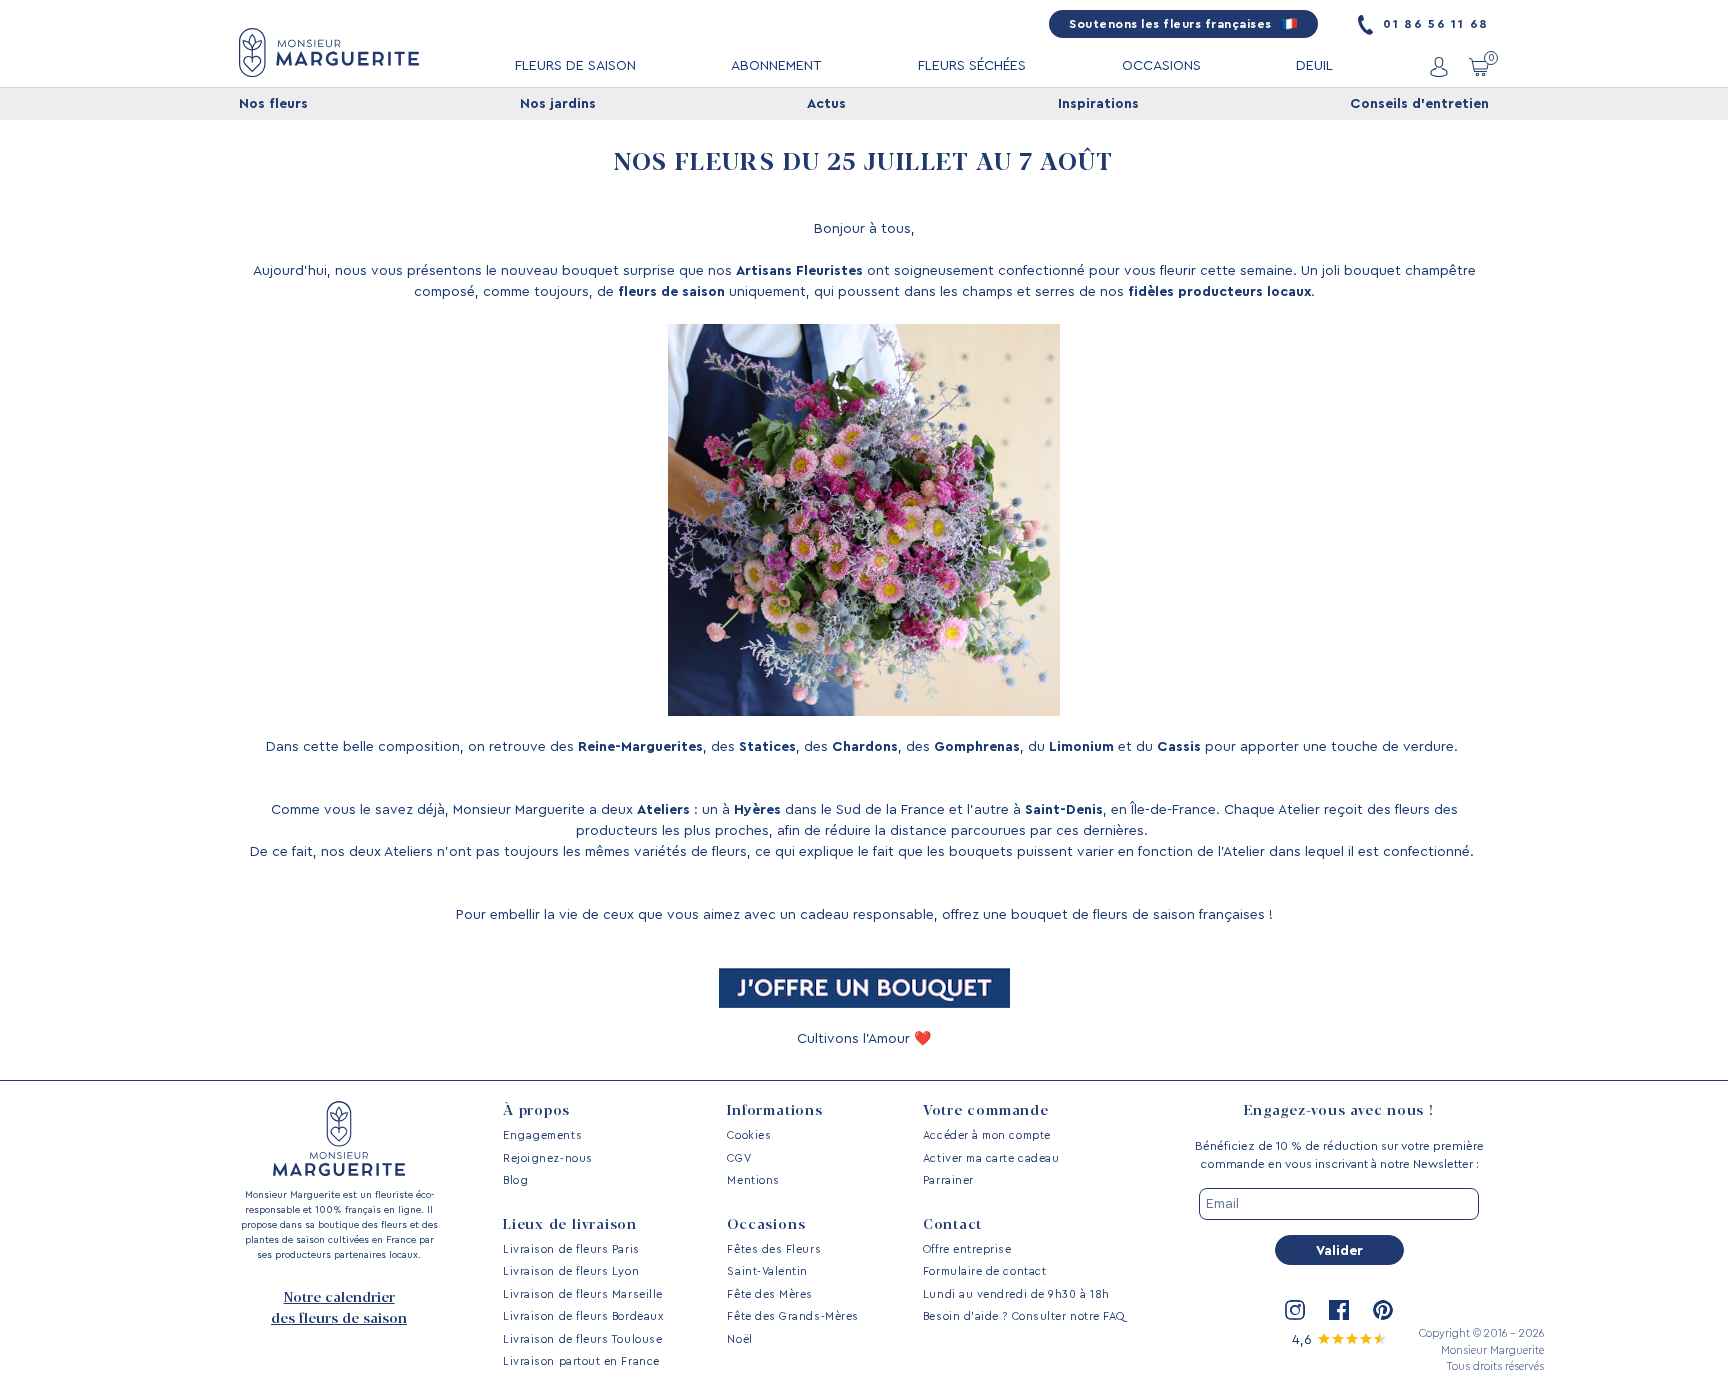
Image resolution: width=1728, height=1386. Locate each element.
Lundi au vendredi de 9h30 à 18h (1016, 1294)
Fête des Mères (770, 1294)
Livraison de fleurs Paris (571, 1249)
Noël (739, 1339)
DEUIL (1314, 66)
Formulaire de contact (984, 1271)
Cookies (749, 1135)
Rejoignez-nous (548, 1158)
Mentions (753, 1180)
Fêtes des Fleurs (774, 1249)
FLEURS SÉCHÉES (972, 66)
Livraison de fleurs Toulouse (582, 1339)
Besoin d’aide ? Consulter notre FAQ (1024, 1316)
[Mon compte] (1439, 66)
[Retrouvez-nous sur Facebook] (1339, 1310)
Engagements (542, 1135)
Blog (515, 1180)
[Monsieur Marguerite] (329, 52)
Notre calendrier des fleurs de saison (339, 1308)
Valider (1339, 1251)
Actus (826, 104)
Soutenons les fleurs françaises (1172, 24)
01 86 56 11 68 (1433, 24)
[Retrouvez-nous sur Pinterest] (1383, 1310)
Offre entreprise (967, 1249)
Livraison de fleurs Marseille (583, 1294)
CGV (739, 1158)
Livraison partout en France (581, 1361)
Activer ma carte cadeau (991, 1158)
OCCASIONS (1161, 66)
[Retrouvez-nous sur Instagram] (1295, 1310)
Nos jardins (558, 104)
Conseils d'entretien (1419, 104)
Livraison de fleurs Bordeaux (583, 1316)
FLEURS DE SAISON (575, 66)
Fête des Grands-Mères (792, 1316)
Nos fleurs (273, 104)
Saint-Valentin (767, 1271)
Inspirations (1098, 104)
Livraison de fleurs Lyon (571, 1271)
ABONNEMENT (776, 66)
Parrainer (948, 1180)
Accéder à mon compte (987, 1135)
